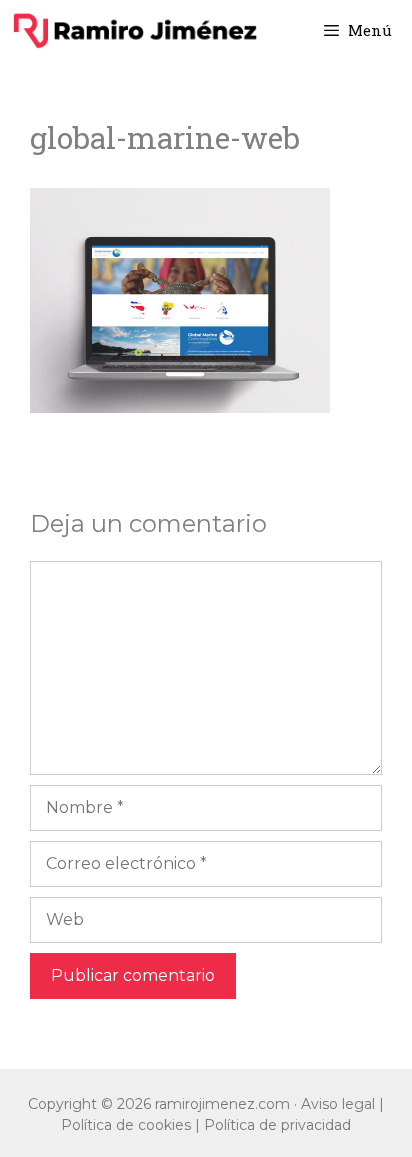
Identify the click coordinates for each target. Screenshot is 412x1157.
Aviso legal (338, 1104)
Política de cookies (126, 1125)
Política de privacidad (277, 1125)
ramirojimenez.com (222, 1104)
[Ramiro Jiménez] (135, 30)
